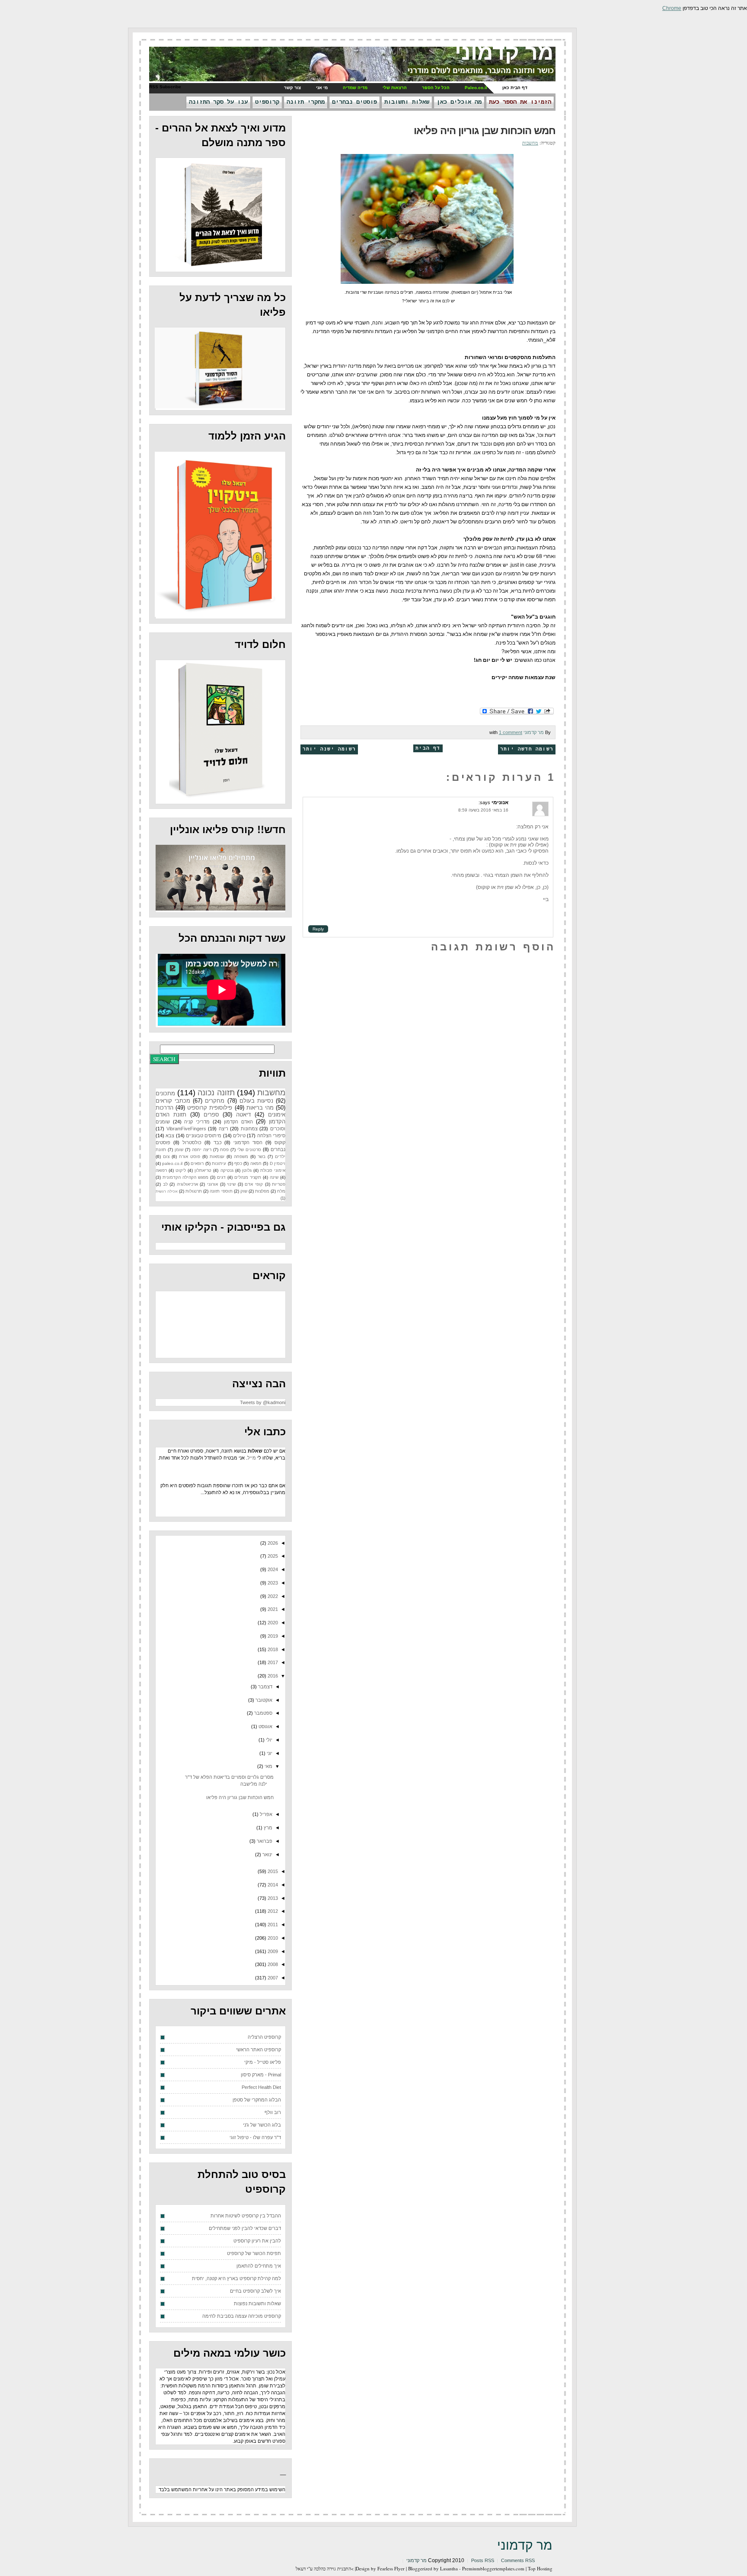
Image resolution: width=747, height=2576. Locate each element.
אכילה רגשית (167, 1191)
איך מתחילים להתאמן (259, 2266)
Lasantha (449, 2568)
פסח (224, 1150)
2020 (272, 1623)
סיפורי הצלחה (271, 1136)
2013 (272, 1898)
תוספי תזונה (221, 1191)
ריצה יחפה (202, 1150)
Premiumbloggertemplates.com (493, 2568)
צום (166, 1156)
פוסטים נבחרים (354, 102)
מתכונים (165, 1093)
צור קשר (292, 88)
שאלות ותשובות (407, 102)
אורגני (212, 1184)
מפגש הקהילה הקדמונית (185, 1177)
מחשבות (530, 143)
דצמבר (265, 1687)
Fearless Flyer (391, 2568)
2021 (272, 1609)
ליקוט (181, 1170)
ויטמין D (278, 1163)
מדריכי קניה (197, 1122)
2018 (272, 1649)
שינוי (231, 1184)
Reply (318, 929)
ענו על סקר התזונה (218, 102)
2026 (272, 1543)
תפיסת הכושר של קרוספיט (254, 2253)
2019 (272, 1636)
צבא (170, 1136)
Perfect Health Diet (261, 2087)
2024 (272, 1569)
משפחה (241, 1156)
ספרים (211, 1115)
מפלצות (262, 1191)
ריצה (223, 1129)
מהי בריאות (260, 1108)
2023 (272, 1583)
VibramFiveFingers (186, 1129)
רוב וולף (273, 2112)
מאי (268, 1766)
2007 (272, 1978)
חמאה (256, 1163)
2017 (272, 1662)
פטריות (279, 1184)
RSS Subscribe (165, 87)
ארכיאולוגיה (187, 1184)
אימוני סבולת (273, 1170)
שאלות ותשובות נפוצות (257, 2303)
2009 (272, 1951)
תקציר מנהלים (248, 1177)
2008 (272, 1964)
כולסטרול (192, 1142)
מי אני (322, 88)
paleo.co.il (172, 1163)
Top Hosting (540, 2568)
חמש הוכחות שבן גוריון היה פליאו (485, 130)
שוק (244, 1191)
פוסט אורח (190, 1156)
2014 (272, 1885)
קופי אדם (254, 1184)
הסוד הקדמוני (248, 1142)
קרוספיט (267, 102)
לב (165, 1184)
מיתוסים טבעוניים (204, 1136)
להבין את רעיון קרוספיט (257, 2241)
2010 (272, 1938)
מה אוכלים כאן (459, 102)
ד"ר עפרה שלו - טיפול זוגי (255, 2137)
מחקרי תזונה (306, 102)
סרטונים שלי (249, 1150)
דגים (221, 1177)
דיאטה (243, 1115)
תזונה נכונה (216, 1093)
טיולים (239, 1136)
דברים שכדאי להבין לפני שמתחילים (245, 2228)
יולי (268, 1740)
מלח (281, 1191)
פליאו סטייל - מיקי (263, 2062)
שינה (274, 1177)
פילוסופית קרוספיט (210, 1108)
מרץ (267, 1828)
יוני (269, 1753)
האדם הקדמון (238, 1122)
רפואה (161, 1170)
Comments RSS (518, 2560)
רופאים (197, 1163)
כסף (238, 1163)
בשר (262, 1156)
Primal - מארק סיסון (261, 2075)
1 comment (511, 732)
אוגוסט (265, 1726)
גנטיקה (227, 1170)
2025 (272, 1556)
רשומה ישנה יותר (329, 749)
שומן (179, 1150)
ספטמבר (263, 1713)
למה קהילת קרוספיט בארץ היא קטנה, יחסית (236, 2278)
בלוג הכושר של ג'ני (262, 2125)
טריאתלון (203, 1170)
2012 (272, 1911)
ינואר (267, 1854)
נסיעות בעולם (256, 1101)
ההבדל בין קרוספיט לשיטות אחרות (246, 2216)
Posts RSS (483, 2560)
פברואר (264, 1841)
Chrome (672, 8)
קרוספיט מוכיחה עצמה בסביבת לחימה (242, 2316)
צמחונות (249, 1129)
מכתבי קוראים (173, 1101)
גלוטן (247, 1170)
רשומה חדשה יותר (527, 749)
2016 (272, 1676)
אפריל (265, 1814)
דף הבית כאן (515, 88)
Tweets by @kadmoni (263, 1402)
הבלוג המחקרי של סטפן (257, 2100)
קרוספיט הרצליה (264, 2037)
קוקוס (280, 1142)
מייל (252, 1458)
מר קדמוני (504, 52)
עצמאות (217, 1156)
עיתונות (219, 1163)
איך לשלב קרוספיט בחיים (255, 2291)
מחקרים (215, 1101)
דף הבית (428, 748)
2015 (272, 1871)
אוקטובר (263, 1700)
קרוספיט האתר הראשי (259, 2050)
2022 (272, 1596)
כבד (218, 1142)
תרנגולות (194, 1191)
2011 (272, 1925)
